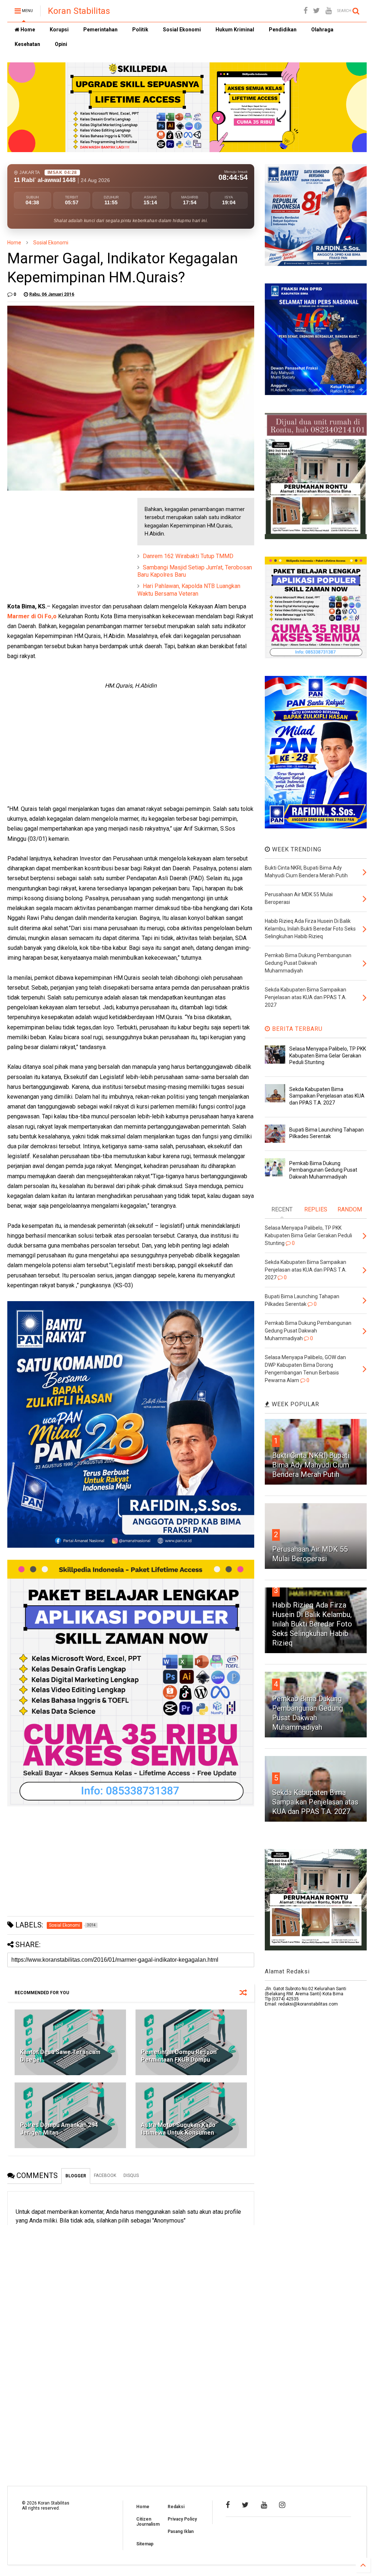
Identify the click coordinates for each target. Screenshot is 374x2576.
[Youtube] (329, 11)
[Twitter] (316, 11)
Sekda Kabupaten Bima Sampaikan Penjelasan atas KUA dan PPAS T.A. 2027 (327, 1096)
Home (27, 30)
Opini (61, 44)
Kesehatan (27, 44)
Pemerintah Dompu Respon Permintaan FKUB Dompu (179, 2056)
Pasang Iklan (181, 2531)
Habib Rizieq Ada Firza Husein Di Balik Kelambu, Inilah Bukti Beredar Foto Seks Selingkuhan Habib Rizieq (312, 1624)
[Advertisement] (62, 544)
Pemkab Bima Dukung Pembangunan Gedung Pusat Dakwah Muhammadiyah (323, 1170)
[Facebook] (306, 11)
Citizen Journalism (148, 2522)
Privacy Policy (182, 2519)
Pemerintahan (100, 30)
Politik (140, 30)
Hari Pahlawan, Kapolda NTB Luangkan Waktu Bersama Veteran (189, 590)
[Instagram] (282, 2505)
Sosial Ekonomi (182, 30)
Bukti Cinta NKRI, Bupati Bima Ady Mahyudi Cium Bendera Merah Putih (311, 1465)
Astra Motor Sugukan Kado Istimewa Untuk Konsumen (178, 2129)
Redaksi (176, 2507)
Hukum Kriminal (235, 30)
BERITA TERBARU (296, 1029)
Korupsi (59, 30)
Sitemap (145, 2544)
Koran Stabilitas (79, 11)
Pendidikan (283, 30)
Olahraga (322, 30)
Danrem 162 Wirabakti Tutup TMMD (188, 556)
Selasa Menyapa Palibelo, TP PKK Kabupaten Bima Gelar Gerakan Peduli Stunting (328, 1055)
